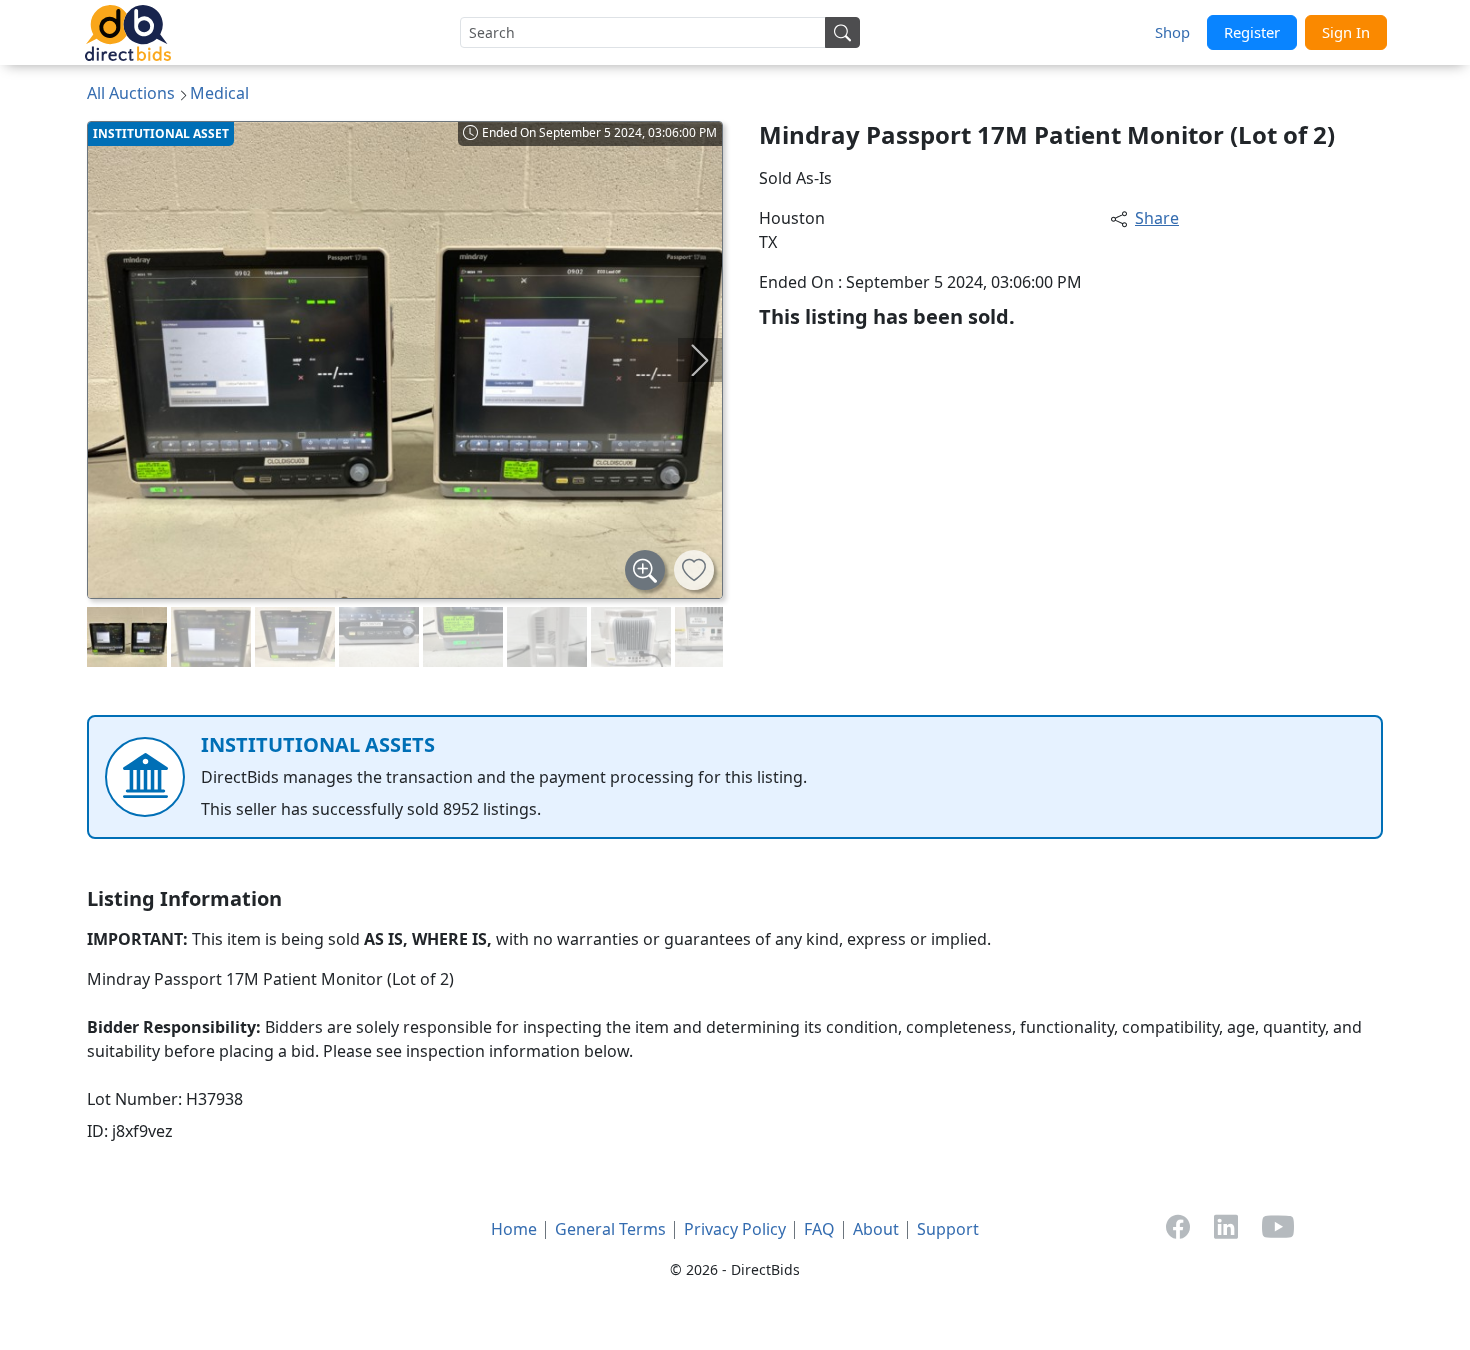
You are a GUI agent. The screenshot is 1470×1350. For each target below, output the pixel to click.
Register (1252, 32)
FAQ (819, 1229)
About (876, 1229)
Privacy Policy (735, 1229)
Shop (1172, 32)
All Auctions (131, 93)
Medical (219, 93)
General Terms (610, 1229)
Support (948, 1229)
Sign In (1346, 32)
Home (514, 1229)
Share (1157, 218)
